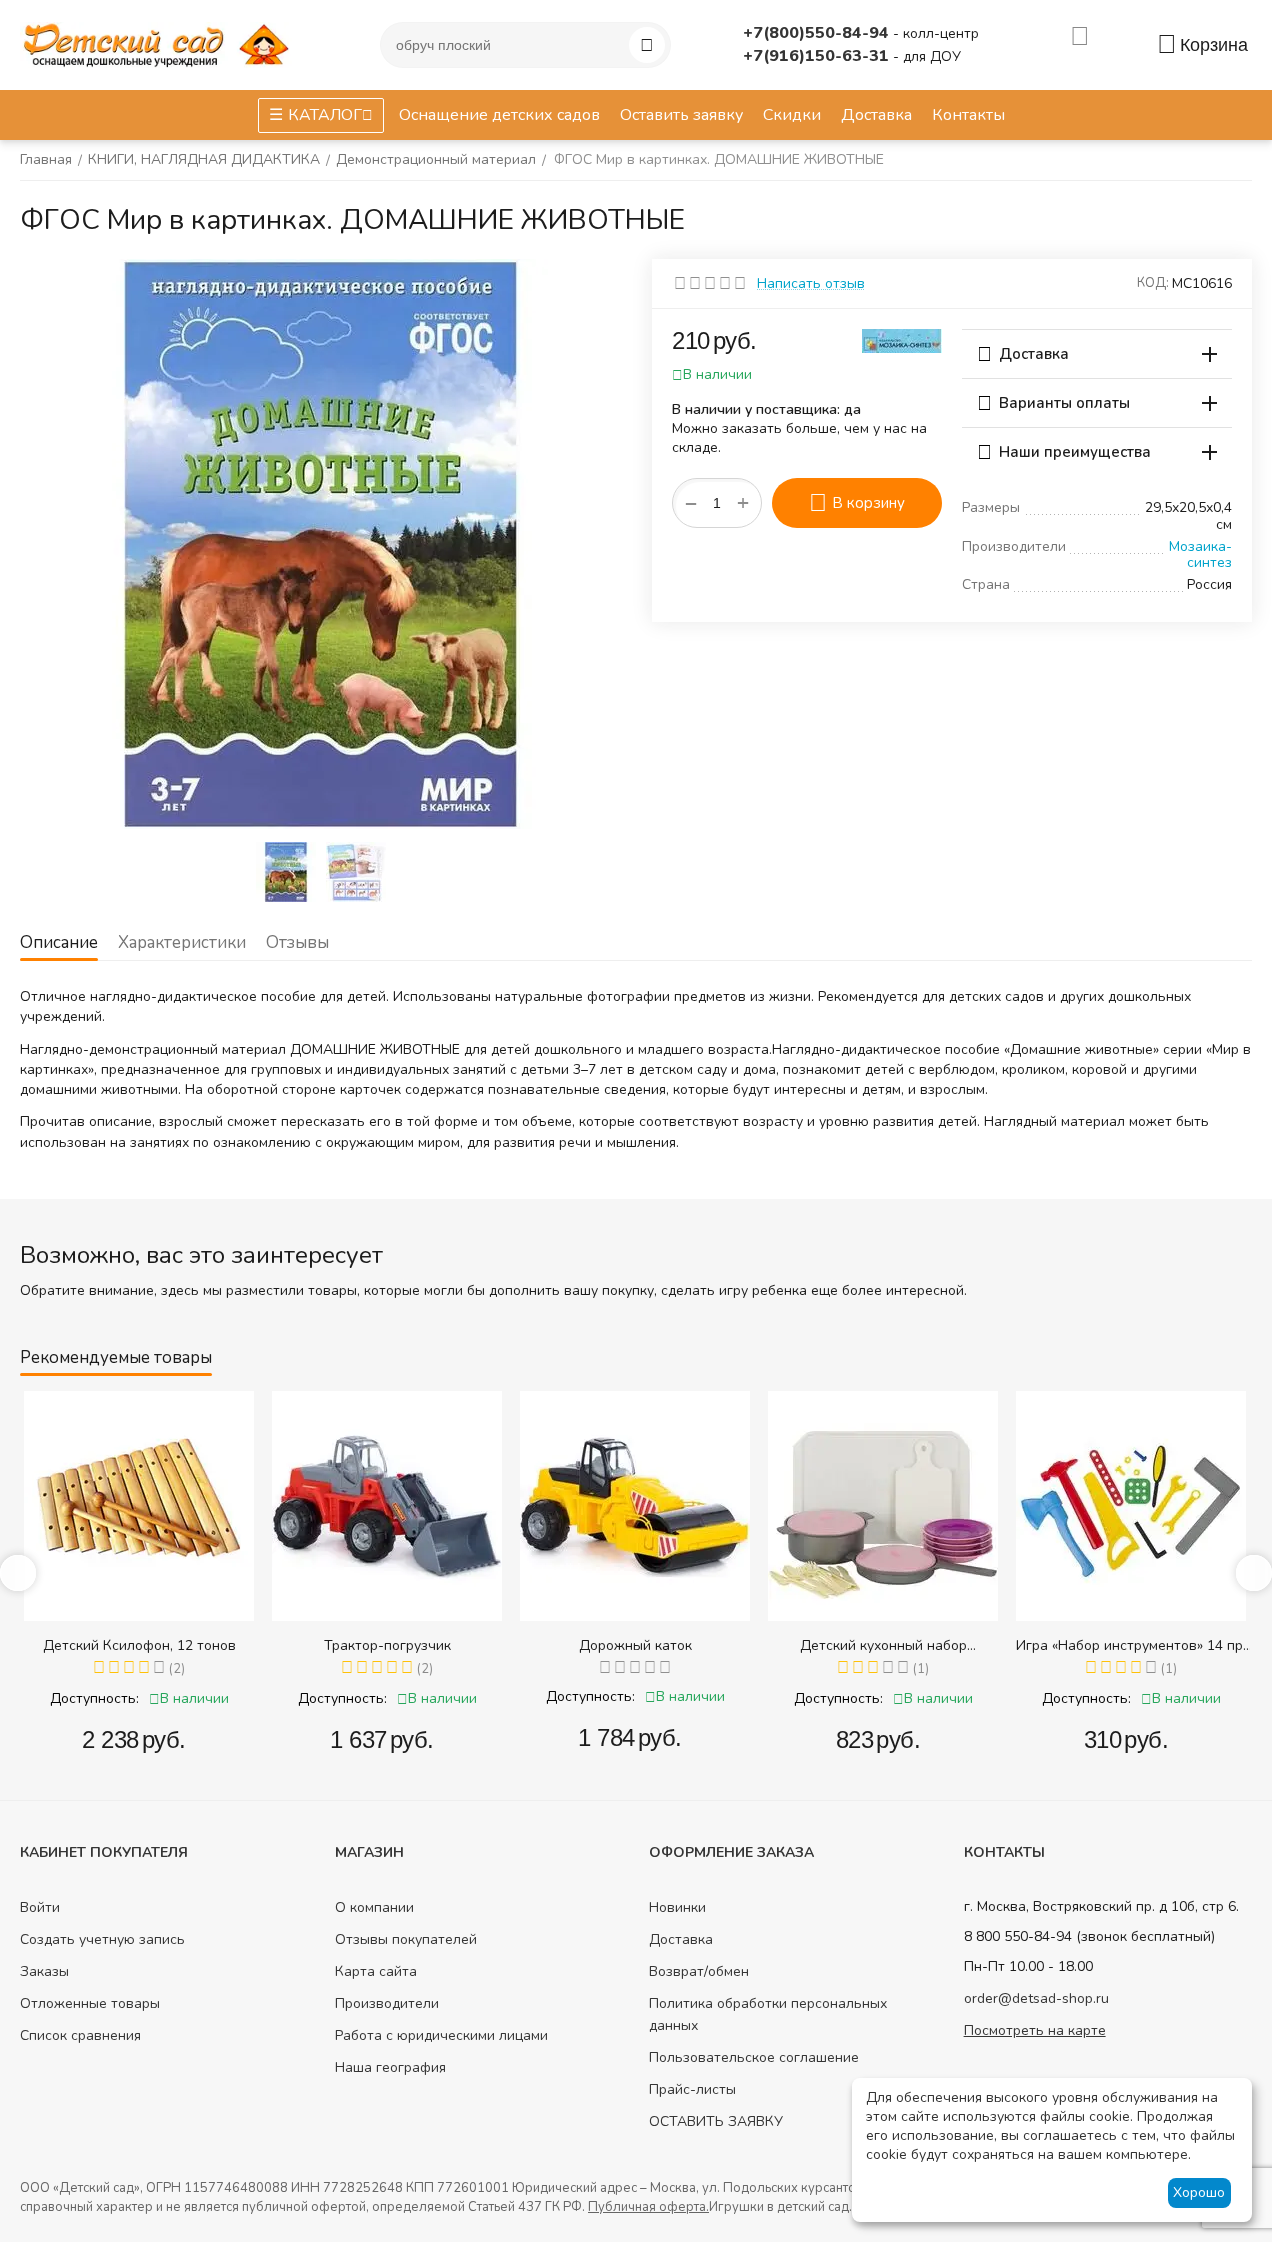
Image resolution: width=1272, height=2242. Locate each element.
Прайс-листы (692, 2089)
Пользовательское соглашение (754, 2057)
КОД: (1153, 283)
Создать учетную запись (102, 1939)
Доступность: (94, 1698)
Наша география (390, 2067)
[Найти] (647, 45)
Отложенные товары (90, 2003)
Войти (40, 1907)
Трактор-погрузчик (387, 1645)
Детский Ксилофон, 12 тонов (139, 1645)
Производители (387, 2003)
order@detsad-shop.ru (1036, 1998)
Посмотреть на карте (1035, 2030)
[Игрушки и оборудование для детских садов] (160, 43)
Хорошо (1199, 2192)
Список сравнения (80, 2035)
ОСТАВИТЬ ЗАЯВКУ (716, 2121)
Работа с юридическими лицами (441, 2035)
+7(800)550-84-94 (818, 33)
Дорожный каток (635, 1645)
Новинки (677, 1907)
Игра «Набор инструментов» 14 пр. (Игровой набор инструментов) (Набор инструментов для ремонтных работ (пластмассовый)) (1131, 1645)
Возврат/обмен (699, 1971)
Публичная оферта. (648, 2207)
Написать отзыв (811, 283)
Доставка (681, 1939)
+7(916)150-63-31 (818, 56)
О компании (374, 1907)
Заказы (44, 1971)
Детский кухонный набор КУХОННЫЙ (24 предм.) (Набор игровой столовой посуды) (883, 1645)
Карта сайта (376, 1971)
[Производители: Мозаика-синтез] (902, 339)
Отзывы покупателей (406, 1939)
